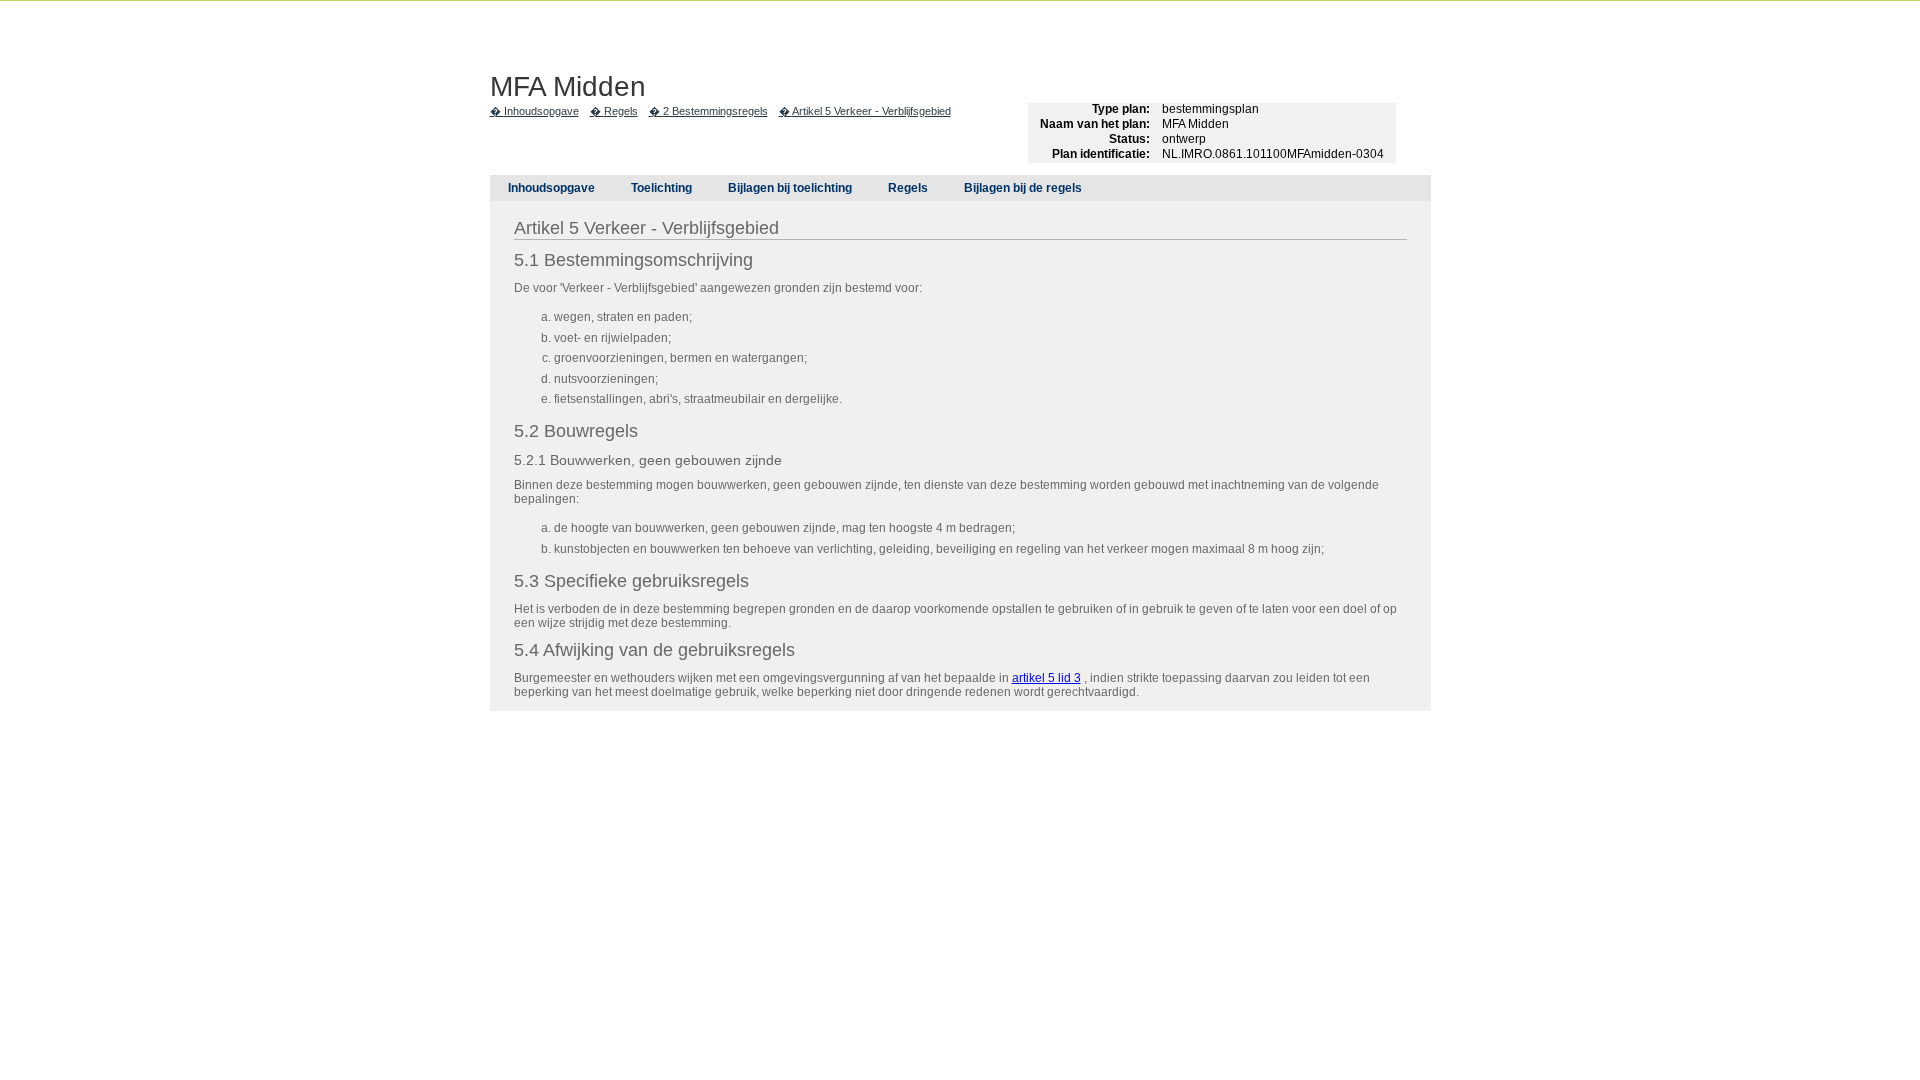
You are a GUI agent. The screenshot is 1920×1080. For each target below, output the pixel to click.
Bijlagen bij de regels (1023, 188)
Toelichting (661, 188)
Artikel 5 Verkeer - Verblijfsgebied (871, 111)
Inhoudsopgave (541, 111)
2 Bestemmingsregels (715, 111)
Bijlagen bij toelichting (790, 188)
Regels (621, 111)
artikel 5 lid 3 (1046, 678)
